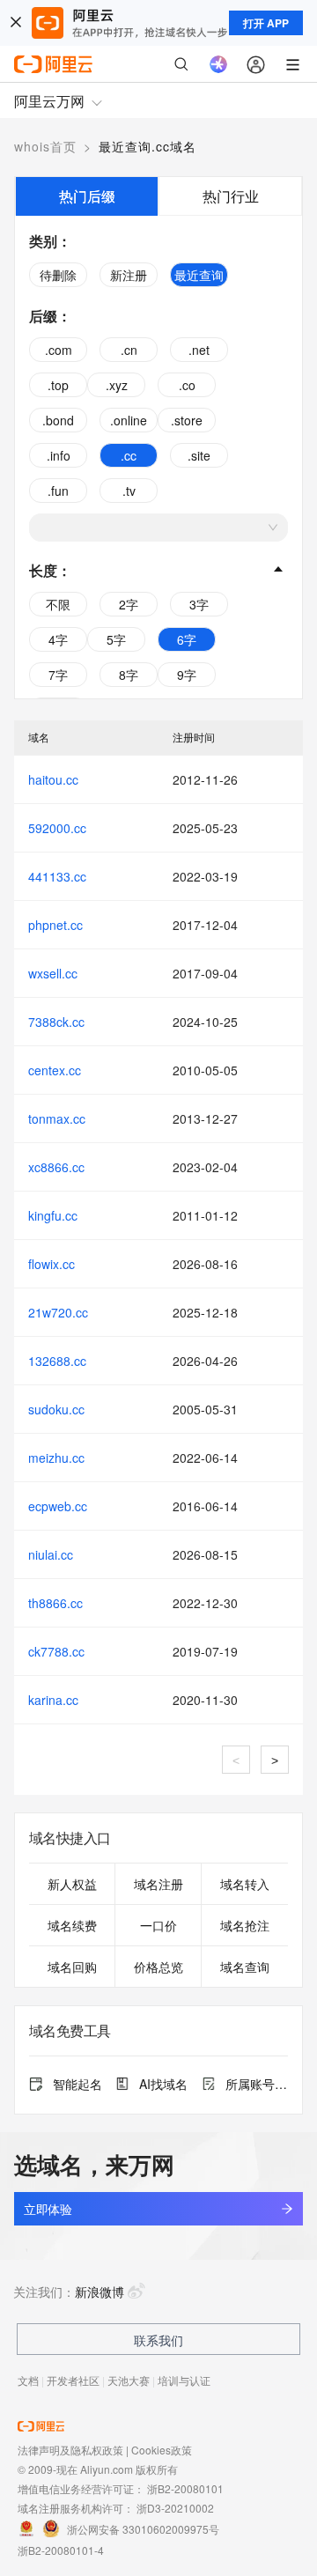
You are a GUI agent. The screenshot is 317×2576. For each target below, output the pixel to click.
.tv (129, 491)
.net (199, 350)
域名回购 (72, 1967)
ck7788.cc (56, 1651)
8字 (129, 675)
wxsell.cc (53, 973)
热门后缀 (87, 196)
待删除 (58, 275)
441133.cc (57, 876)
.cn (129, 350)
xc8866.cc (56, 1167)
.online (129, 420)
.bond (58, 420)
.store (187, 420)
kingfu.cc (53, 1215)
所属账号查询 (257, 2084)
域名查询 (245, 1967)
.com (59, 350)
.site (199, 455)
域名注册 (158, 1884)
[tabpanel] (158, 457)
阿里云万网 (49, 101)
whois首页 (45, 146)
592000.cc (57, 828)
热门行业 (231, 196)
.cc (129, 455)
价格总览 (158, 1967)
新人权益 (72, 1884)
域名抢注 (245, 1925)
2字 (129, 604)
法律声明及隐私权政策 (70, 2450)
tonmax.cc (57, 1118)
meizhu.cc (56, 1458)
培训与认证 (184, 2380)
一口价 (158, 1925)
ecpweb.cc (58, 1506)
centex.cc (55, 1070)
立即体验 (48, 2209)
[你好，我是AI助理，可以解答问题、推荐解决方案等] (218, 64)
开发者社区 (73, 2380)
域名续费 (72, 1925)
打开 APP (266, 23)
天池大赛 (129, 2380)
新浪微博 (100, 2292)
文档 (28, 2380)
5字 (116, 639)
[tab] (87, 196)
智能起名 (77, 2084)
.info (59, 455)
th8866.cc (55, 1603)
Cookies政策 (162, 2450)
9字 (187, 675)
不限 (58, 604)
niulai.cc (51, 1554)
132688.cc (57, 1361)
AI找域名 (163, 2084)
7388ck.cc (56, 1022)
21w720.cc (58, 1312)
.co (187, 385)
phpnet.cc (55, 925)
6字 (187, 639)
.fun (58, 491)
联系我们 (158, 2340)
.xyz (117, 385)
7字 (58, 675)
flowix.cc (52, 1264)
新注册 (129, 275)
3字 (199, 604)
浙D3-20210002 (175, 2508)
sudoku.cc (56, 1409)
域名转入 (245, 1884)
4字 (58, 639)
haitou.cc (53, 779)
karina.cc (53, 1700)
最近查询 (199, 275)
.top (58, 385)
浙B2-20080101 (185, 2488)
